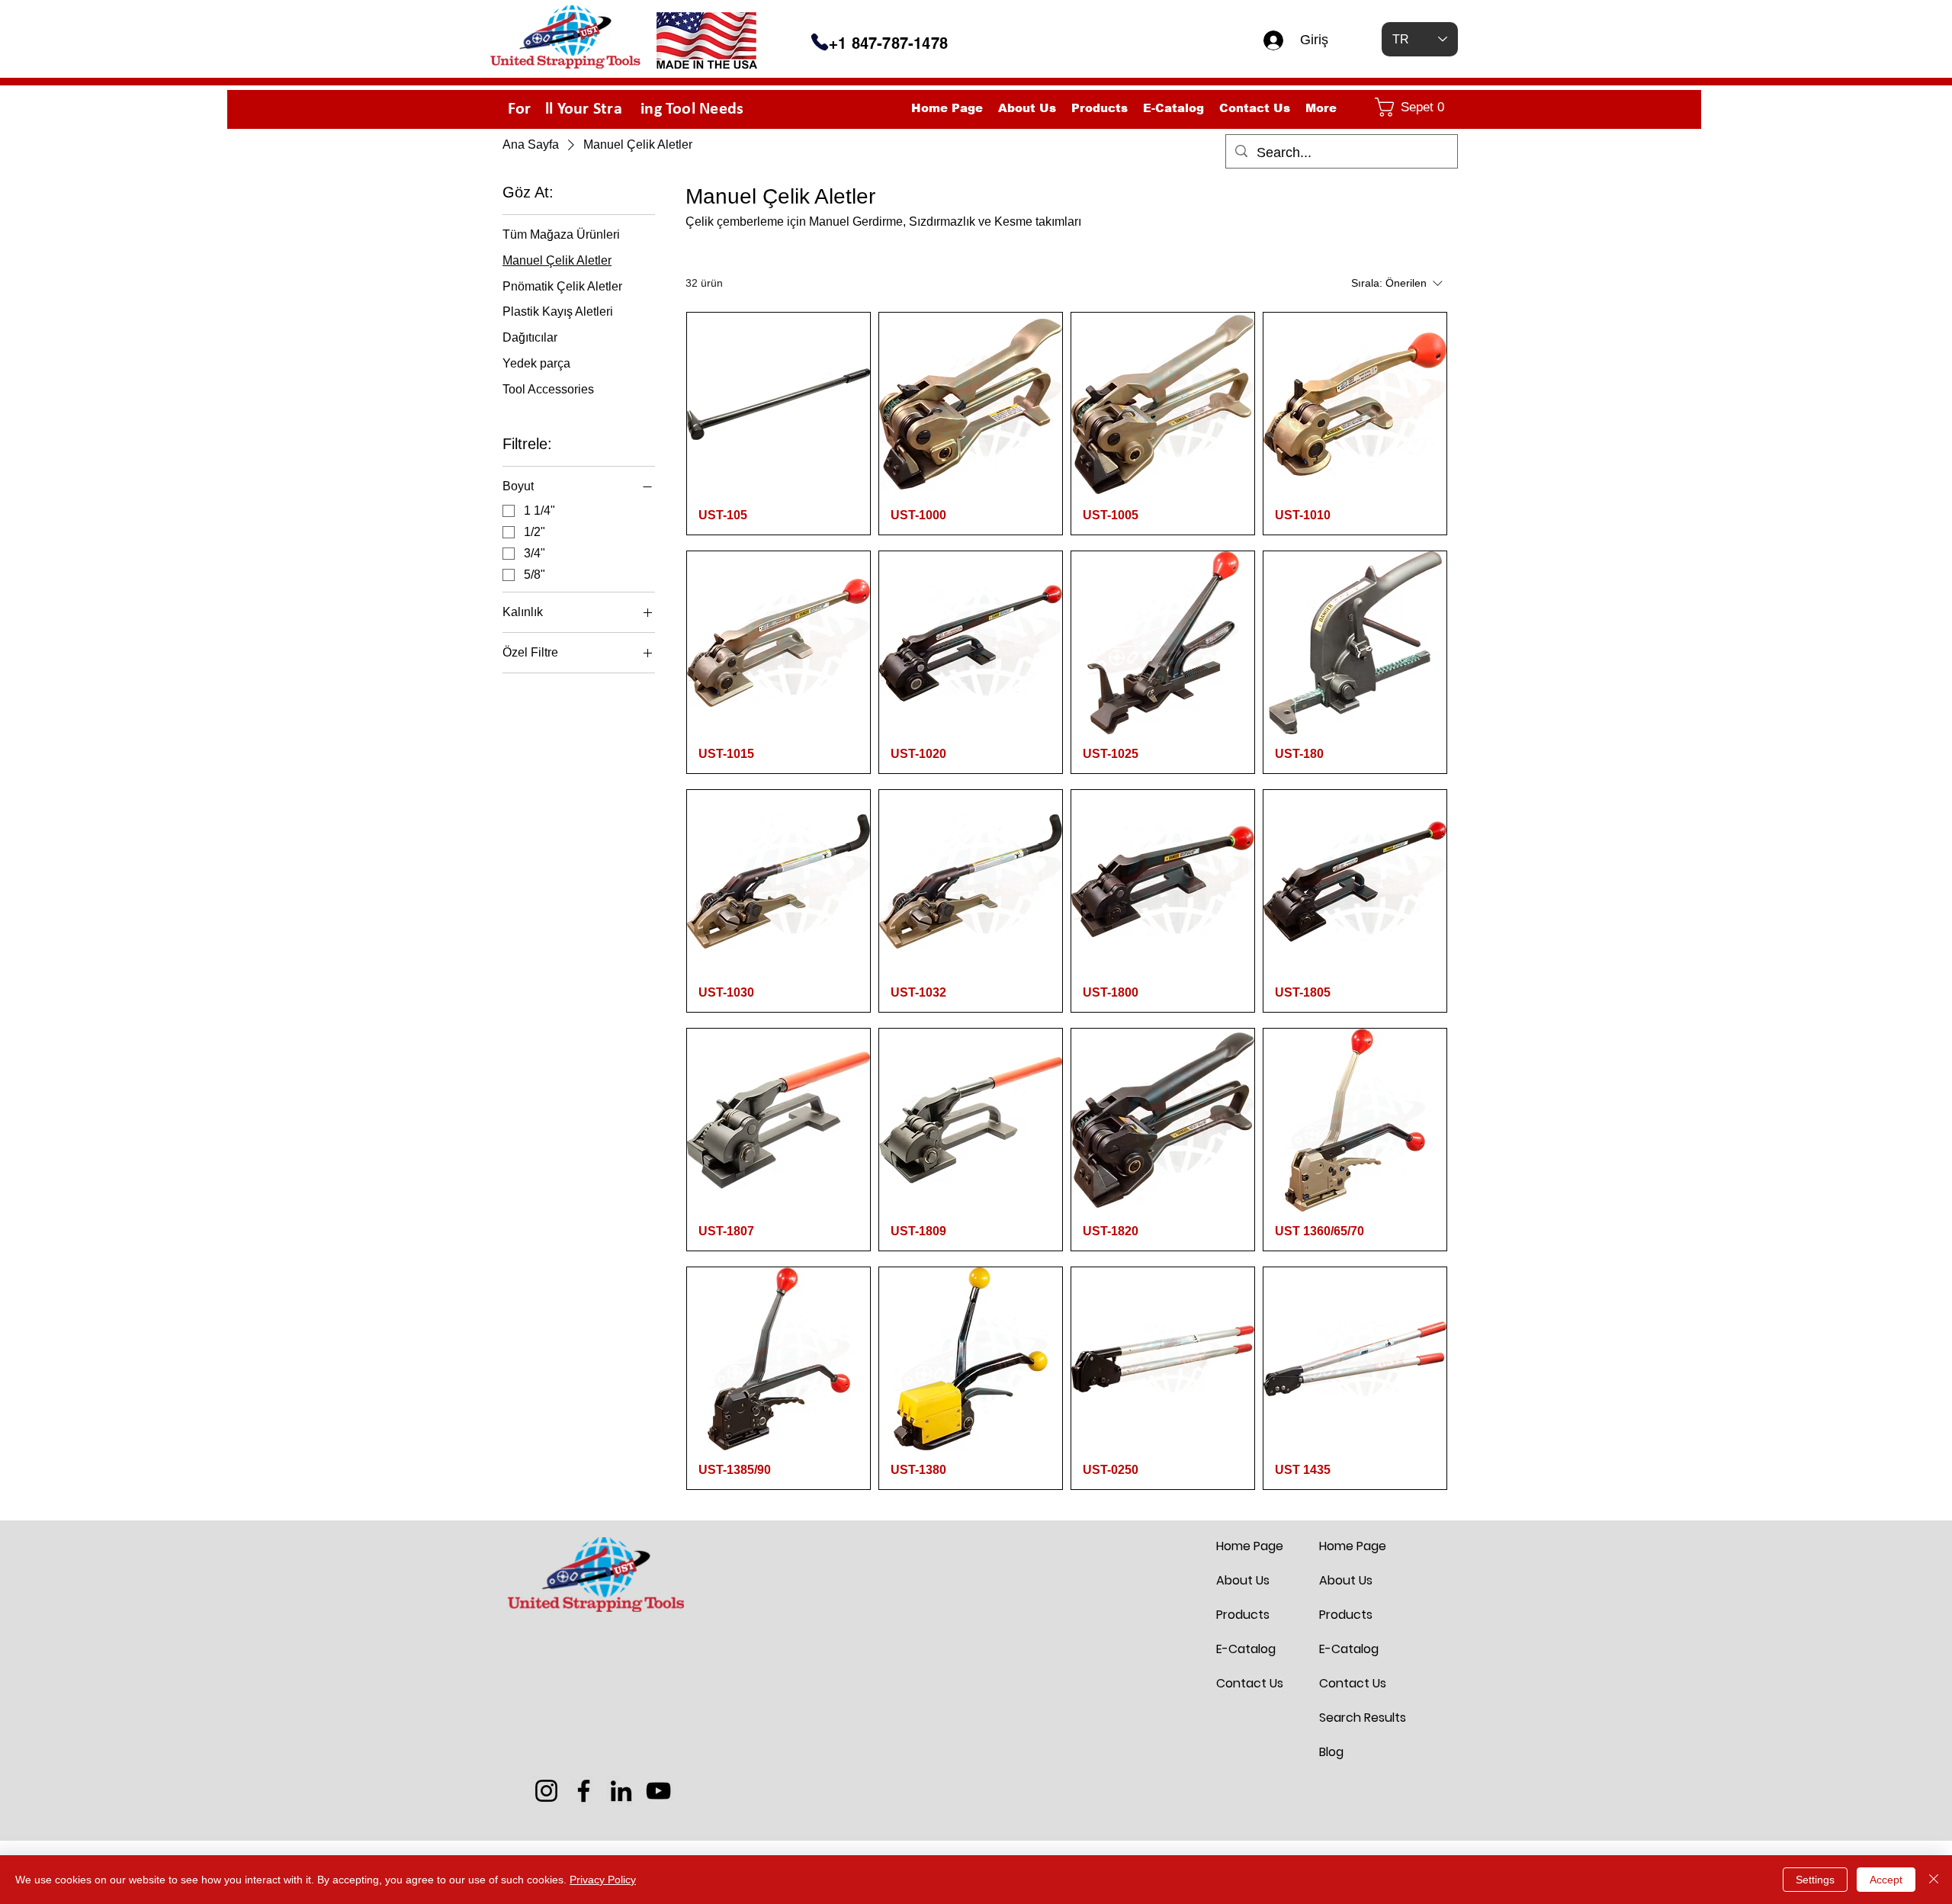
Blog (1331, 1752)
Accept (1886, 1880)
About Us (1243, 1580)
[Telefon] (820, 42)
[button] (1413, 107)
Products (1243, 1615)
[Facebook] (584, 1791)
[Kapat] (1934, 1880)
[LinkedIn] (621, 1791)
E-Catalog (1246, 1649)
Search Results (1356, 1718)
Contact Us (1250, 1683)
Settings (1815, 1880)
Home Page (1250, 1546)
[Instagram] (546, 1791)
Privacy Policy (603, 1880)
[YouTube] (658, 1791)
